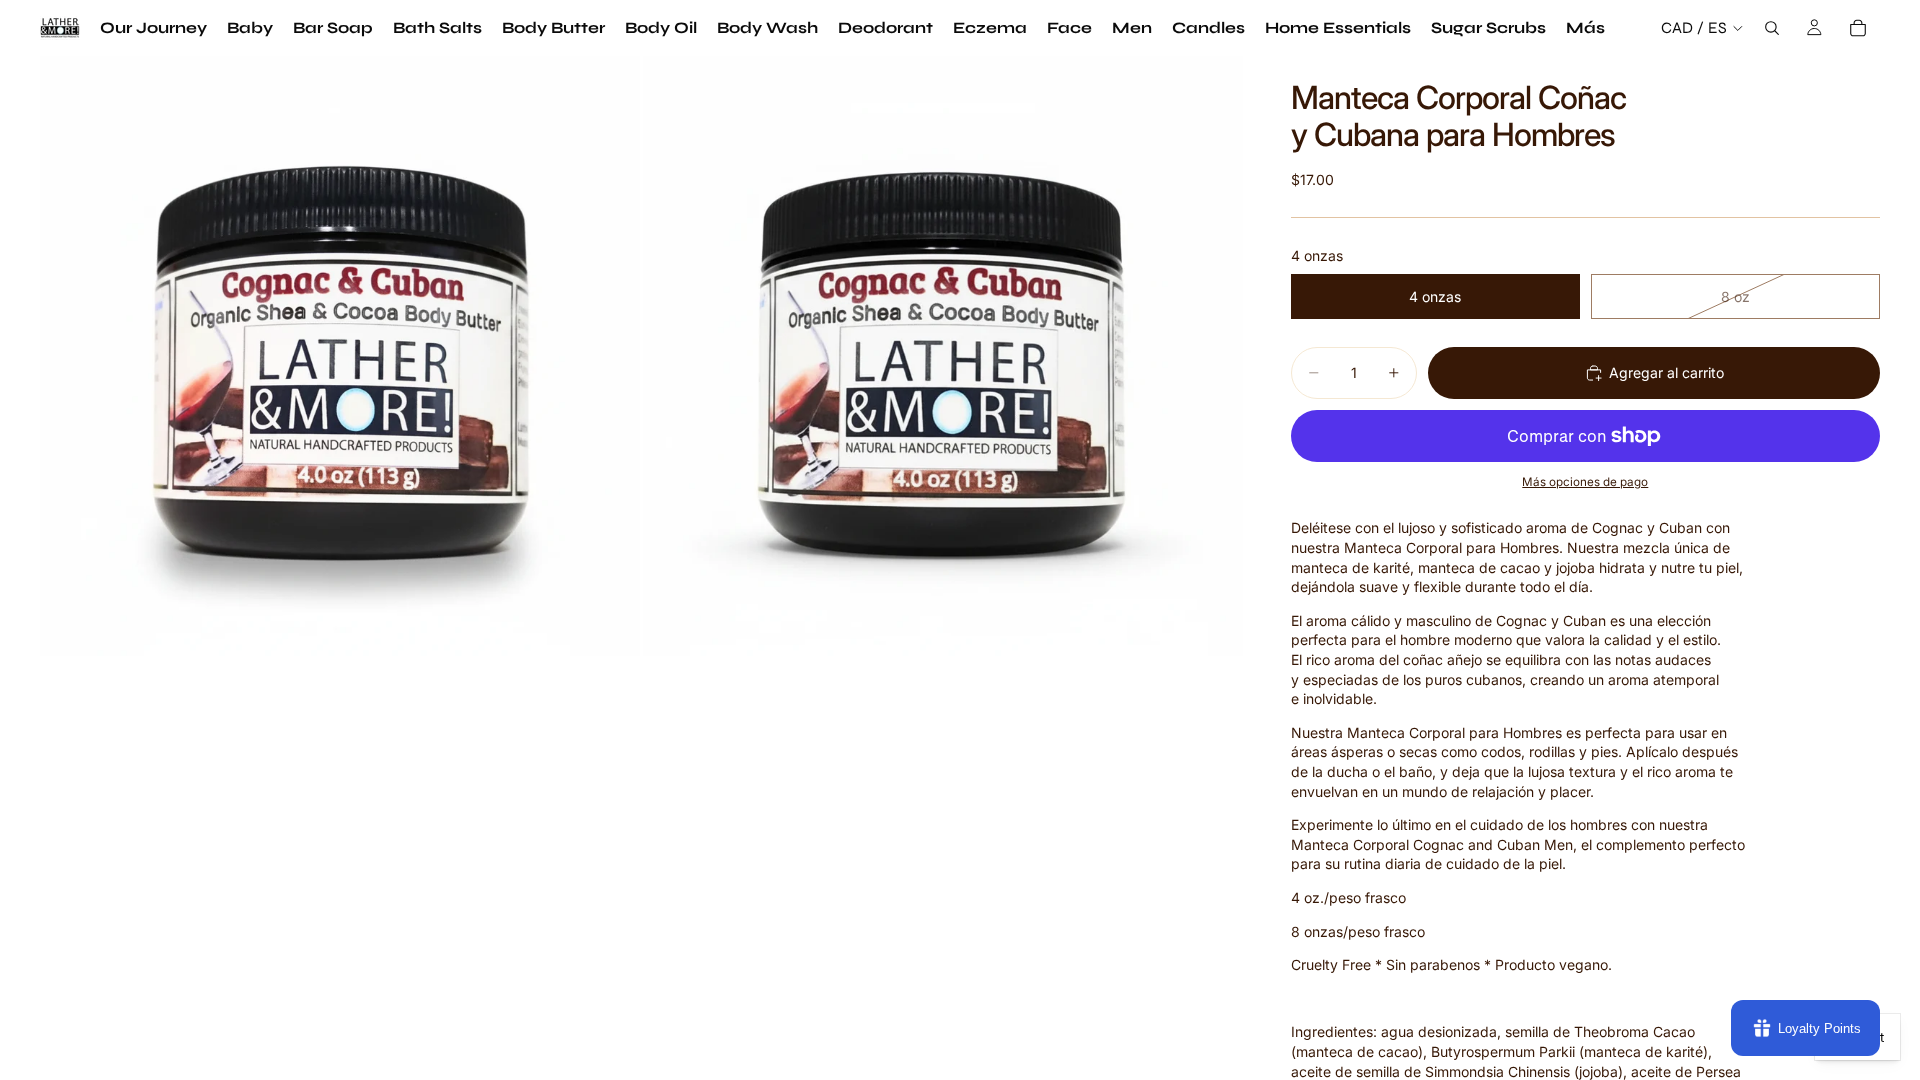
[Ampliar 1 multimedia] (340, 356)
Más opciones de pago (1585, 482)
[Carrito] (1858, 28)
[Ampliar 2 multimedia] (943, 356)
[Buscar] (1772, 28)
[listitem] (1585, 28)
